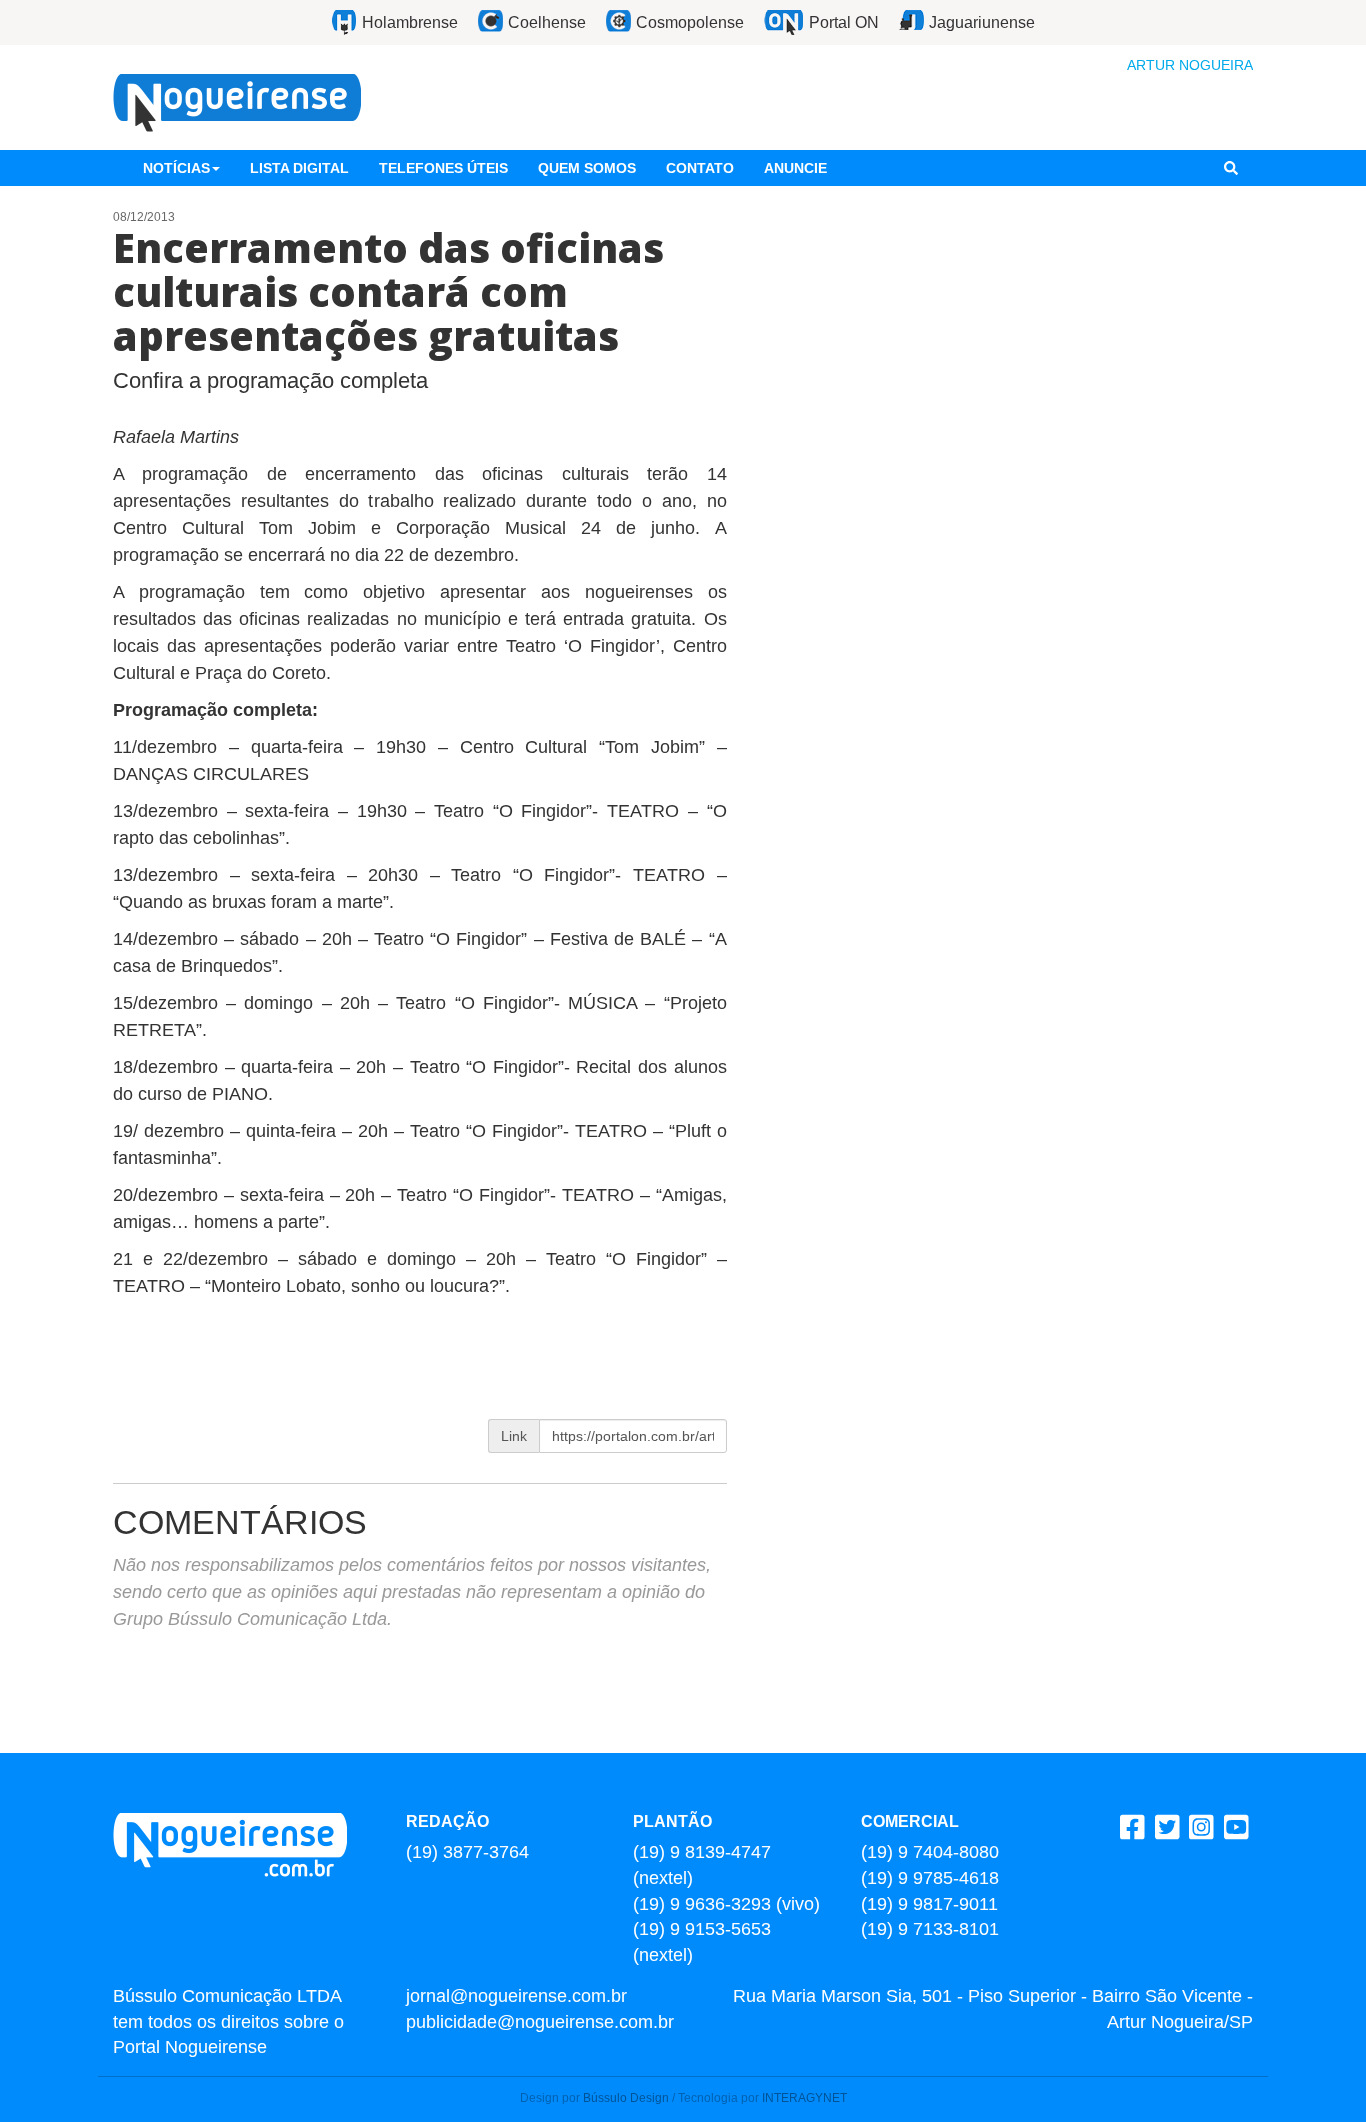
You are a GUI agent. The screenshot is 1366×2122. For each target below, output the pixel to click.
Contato (700, 168)
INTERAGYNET (804, 2098)
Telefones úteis (443, 168)
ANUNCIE (795, 168)
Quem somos (587, 168)
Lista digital (299, 168)
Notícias (176, 168)
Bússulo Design (626, 2098)
